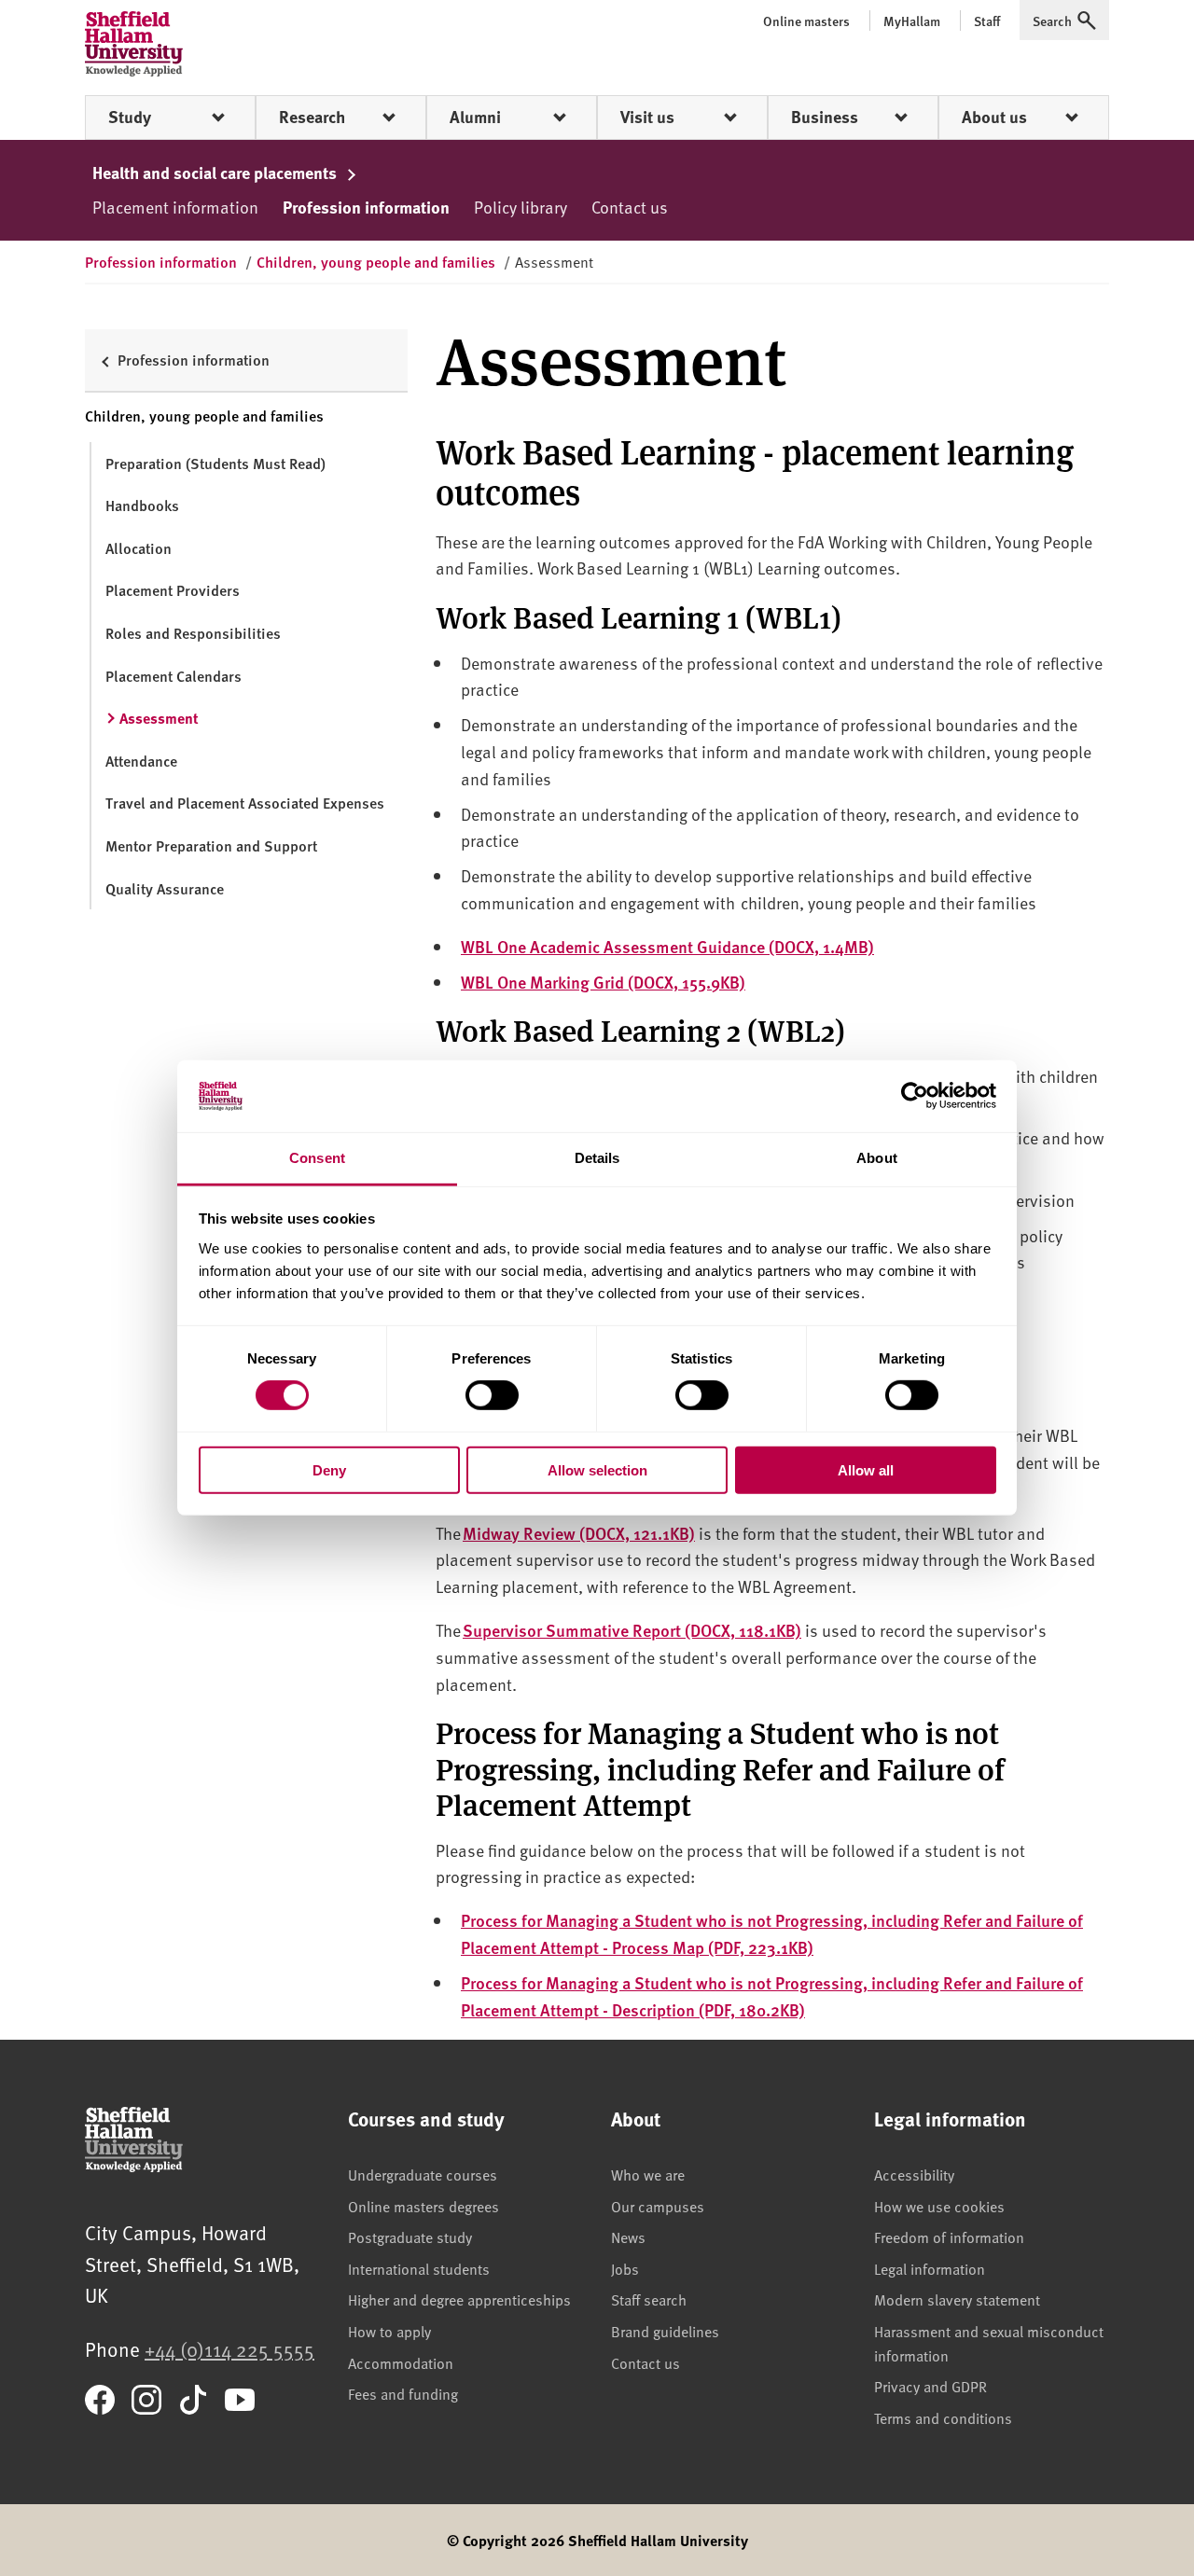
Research (312, 117)
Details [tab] (597, 1158)
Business (825, 117)
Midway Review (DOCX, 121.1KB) (579, 1533)
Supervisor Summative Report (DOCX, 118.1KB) (632, 1630)
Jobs (625, 2268)
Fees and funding (403, 2393)
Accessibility (914, 2174)
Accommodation (401, 2362)
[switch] (492, 1395)
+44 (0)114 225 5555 (229, 2349)
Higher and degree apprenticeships (459, 2299)
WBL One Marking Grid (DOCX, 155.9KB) (603, 982)
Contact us (630, 207)
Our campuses (658, 2206)
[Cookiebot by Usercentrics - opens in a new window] (915, 1096)
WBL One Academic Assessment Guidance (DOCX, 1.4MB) (667, 946)
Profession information (366, 207)
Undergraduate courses (423, 2174)
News (628, 2237)
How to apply (389, 2331)
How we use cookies (939, 2206)
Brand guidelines (665, 2331)
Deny (329, 1469)
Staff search (649, 2299)
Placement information (175, 207)
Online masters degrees (423, 2206)
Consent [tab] (317, 1158)
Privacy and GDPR (930, 2386)
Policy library (521, 207)
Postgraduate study (410, 2237)
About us (994, 117)
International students (419, 2268)
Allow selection (597, 1469)
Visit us (647, 117)
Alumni (475, 117)
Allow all (866, 1469)
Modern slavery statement (957, 2299)
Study (130, 117)
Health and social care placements (216, 173)
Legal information (930, 2268)
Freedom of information (949, 2237)
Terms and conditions (943, 2417)
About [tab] (877, 1158)
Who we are (648, 2174)
